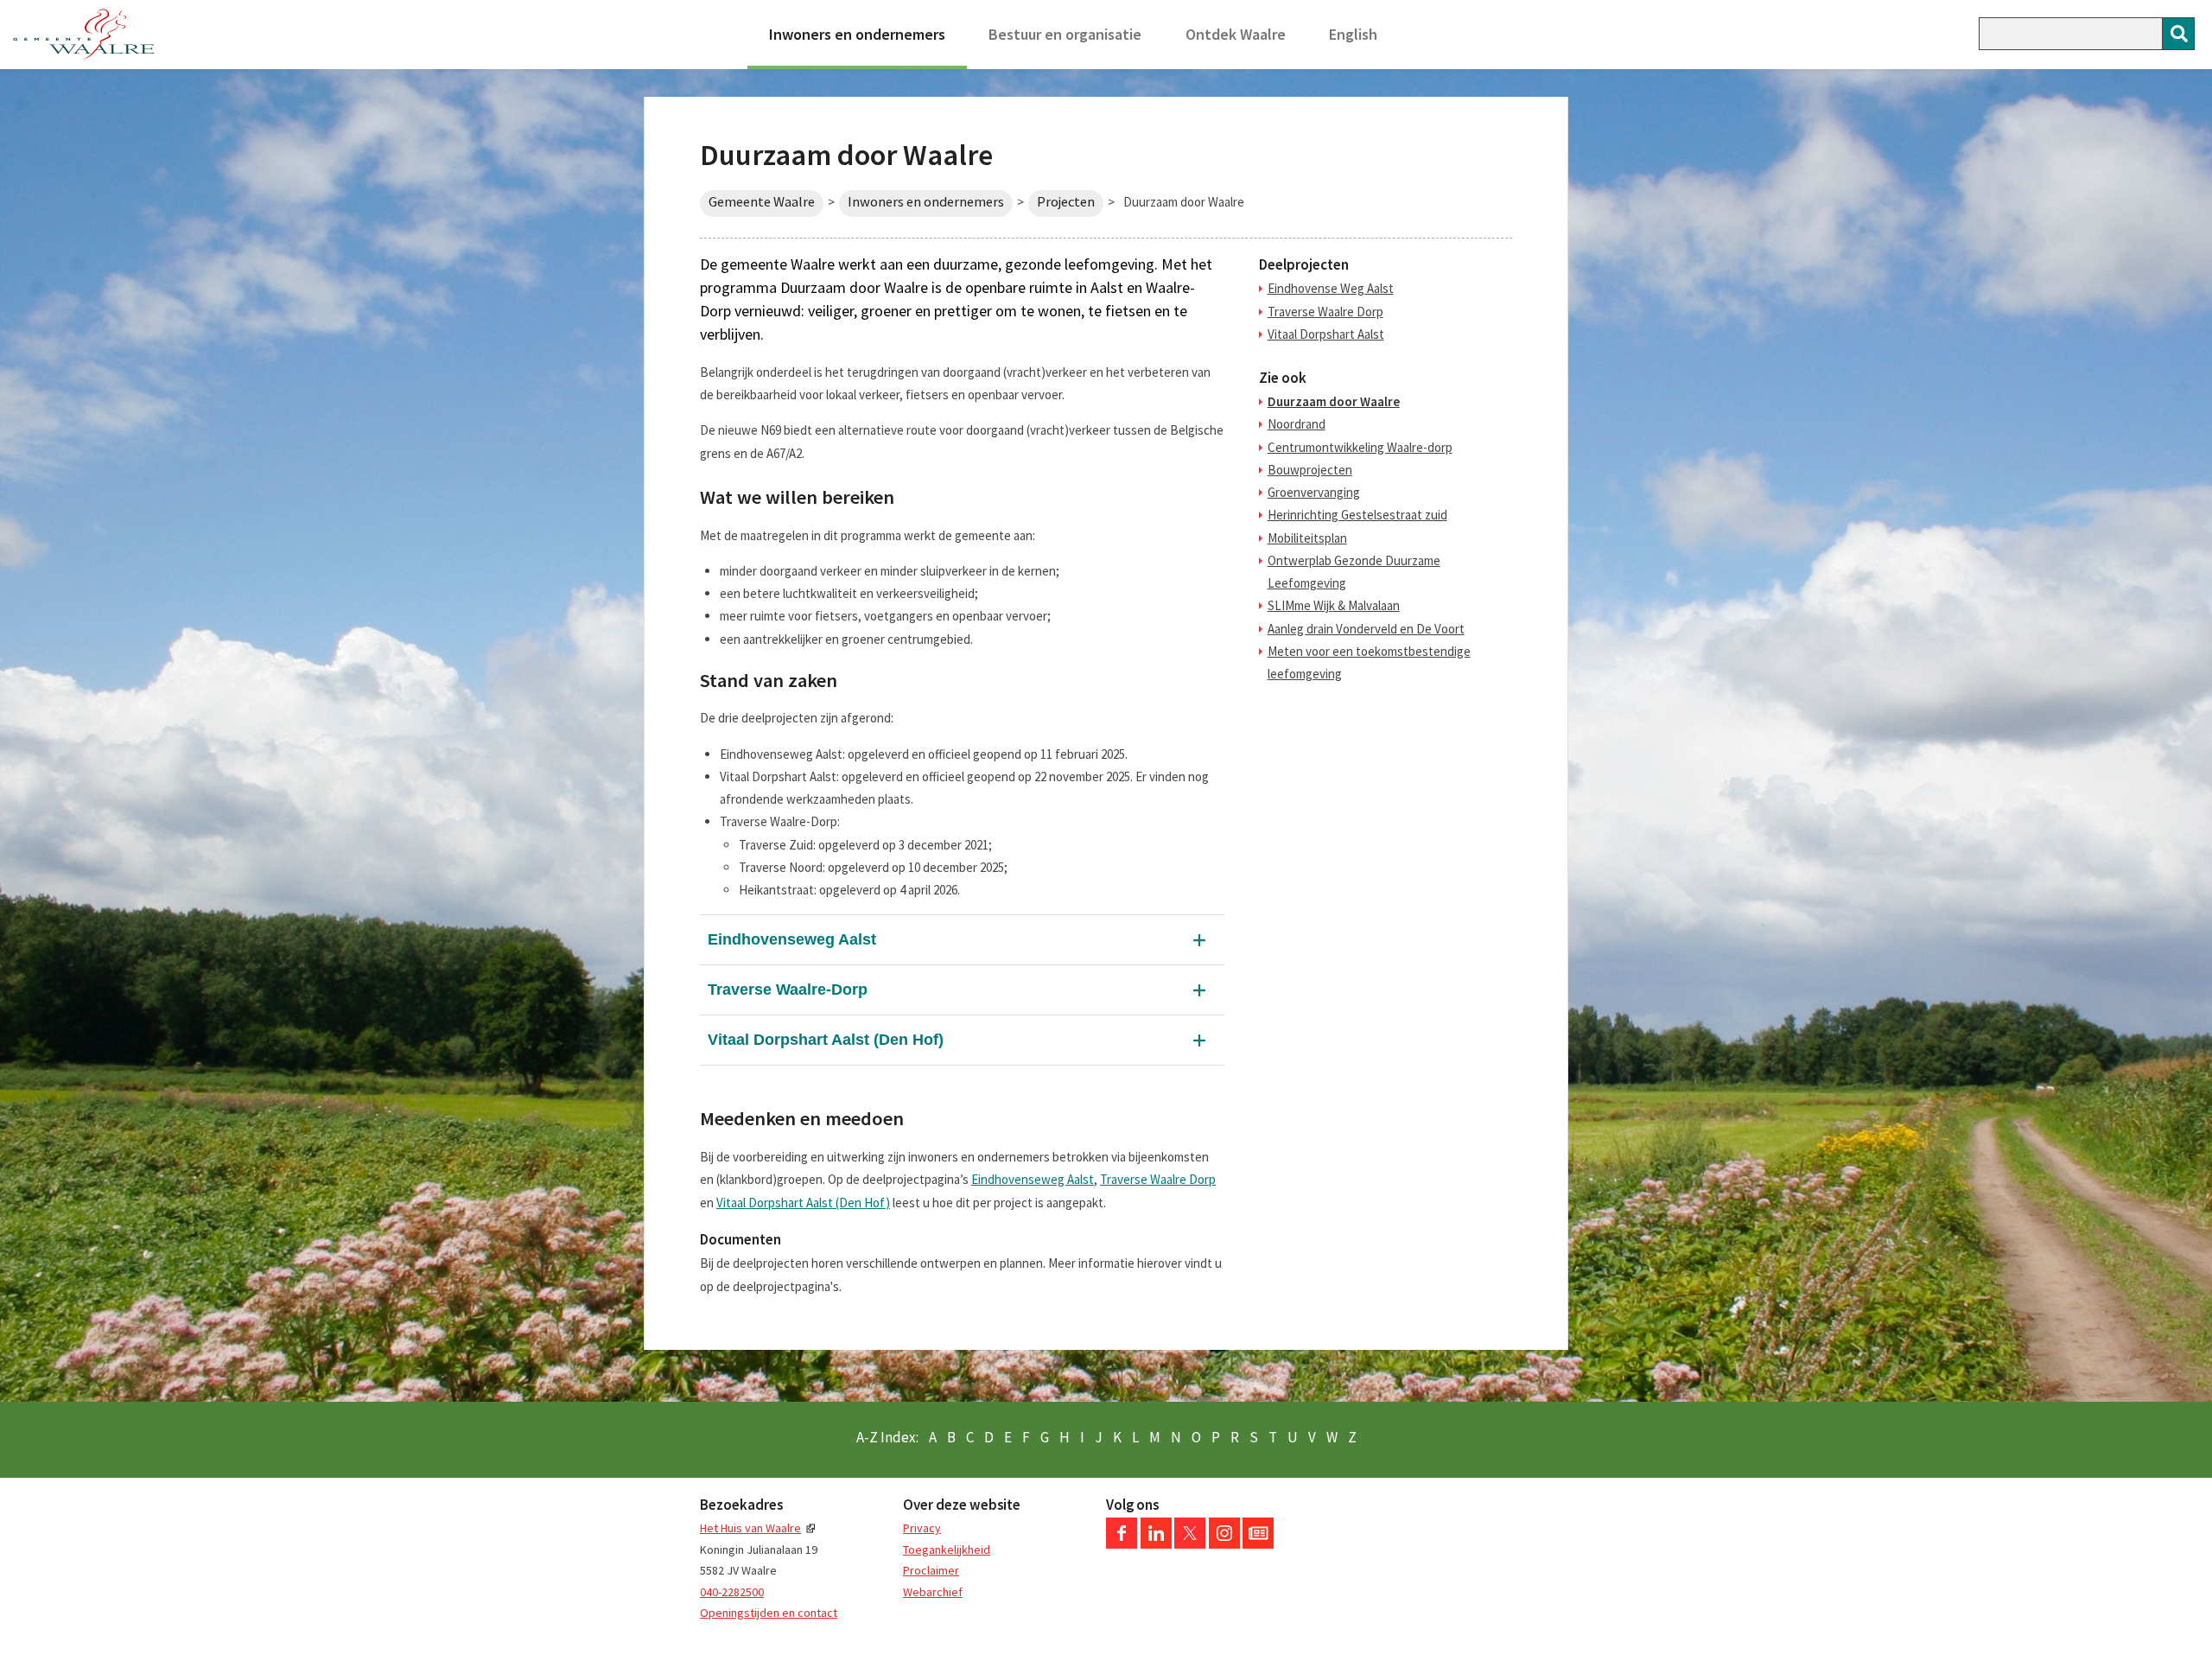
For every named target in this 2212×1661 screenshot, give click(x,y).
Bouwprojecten (1310, 470)
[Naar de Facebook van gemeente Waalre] (1122, 1544)
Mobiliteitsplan (1307, 538)
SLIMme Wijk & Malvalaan (1334, 605)
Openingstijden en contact (769, 1613)
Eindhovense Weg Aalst (1331, 288)
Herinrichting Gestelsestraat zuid (1357, 515)
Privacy (922, 1528)
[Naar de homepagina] (84, 35)
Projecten (1066, 202)
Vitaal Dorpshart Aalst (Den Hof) (826, 1040)
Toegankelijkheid (947, 1550)
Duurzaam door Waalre (1334, 401)
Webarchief (933, 1592)
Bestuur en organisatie (1065, 34)
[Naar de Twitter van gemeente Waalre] (1190, 1544)
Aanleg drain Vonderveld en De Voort (1366, 629)
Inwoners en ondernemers (857, 34)
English (1353, 34)
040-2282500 (732, 1592)
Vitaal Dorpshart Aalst (1326, 334)
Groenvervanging (1314, 492)
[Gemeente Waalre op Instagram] (1224, 1544)
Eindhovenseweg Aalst (792, 939)
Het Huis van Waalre (750, 1528)
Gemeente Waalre (762, 202)
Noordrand (1297, 424)
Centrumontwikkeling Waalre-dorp (1360, 447)
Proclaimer (931, 1570)
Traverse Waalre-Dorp (788, 990)
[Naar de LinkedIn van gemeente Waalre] (1156, 1544)
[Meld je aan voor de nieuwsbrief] (1258, 1544)
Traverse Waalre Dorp (1158, 1179)
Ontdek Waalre (1236, 34)
